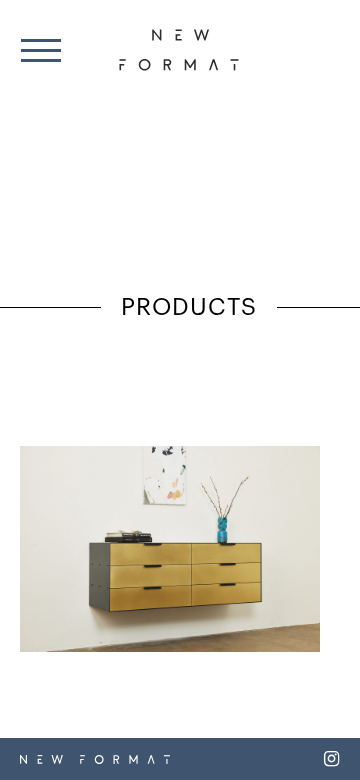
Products (189, 308)
